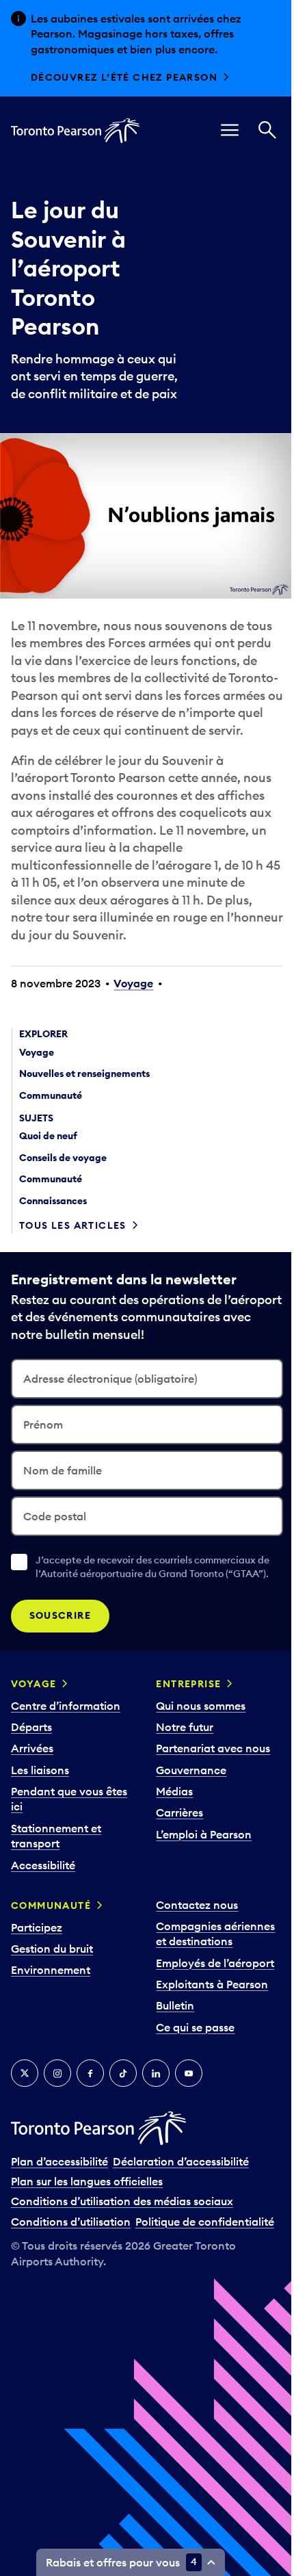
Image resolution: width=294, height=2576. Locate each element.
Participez (37, 1927)
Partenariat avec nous (213, 1748)
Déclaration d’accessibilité (181, 2161)
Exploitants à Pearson (212, 1984)
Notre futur (185, 1727)
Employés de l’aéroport (215, 1963)
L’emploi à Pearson (204, 1834)
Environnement (51, 1970)
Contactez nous (197, 1905)
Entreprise (188, 1684)
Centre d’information (66, 1706)
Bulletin (175, 2005)
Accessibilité (43, 1865)
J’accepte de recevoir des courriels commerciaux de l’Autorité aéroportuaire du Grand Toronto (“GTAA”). (152, 1567)
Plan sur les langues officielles (87, 2181)
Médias (174, 1791)
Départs (31, 1727)
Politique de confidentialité (205, 2222)
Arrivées (32, 1748)
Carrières (179, 1812)
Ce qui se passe (195, 2027)
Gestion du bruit (52, 1949)
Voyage (133, 983)
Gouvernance (191, 1770)
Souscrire (61, 1615)
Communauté (51, 1905)
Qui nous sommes (201, 1706)
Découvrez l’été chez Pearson (124, 77)
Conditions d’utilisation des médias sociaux (122, 2201)
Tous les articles (73, 1225)
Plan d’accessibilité (59, 2161)
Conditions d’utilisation (71, 2222)
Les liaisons (40, 1770)
